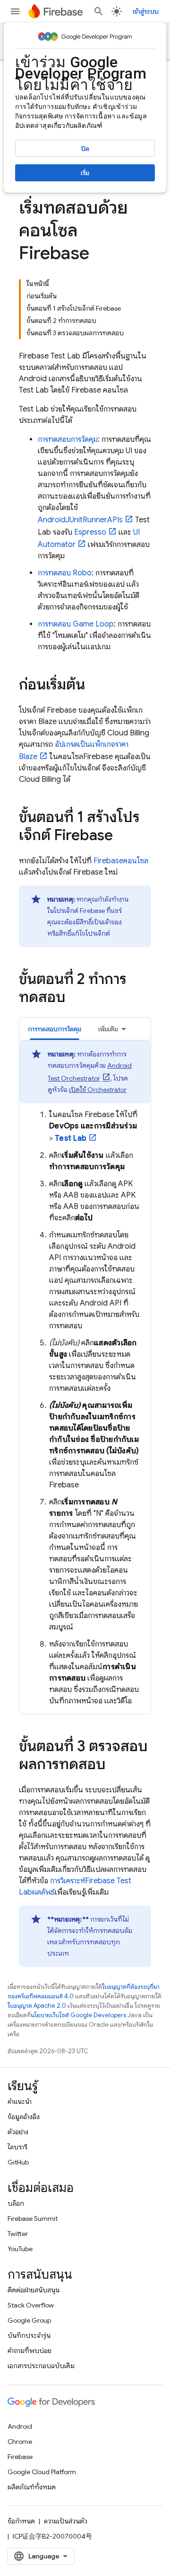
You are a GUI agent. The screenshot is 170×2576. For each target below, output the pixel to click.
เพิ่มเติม (108, 1029)
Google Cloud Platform (42, 2472)
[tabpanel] (85, 1373)
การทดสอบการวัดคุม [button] (55, 1029)
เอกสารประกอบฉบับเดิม (41, 2366)
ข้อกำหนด (21, 2521)
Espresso (90, 532)
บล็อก (16, 2203)
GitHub (18, 2162)
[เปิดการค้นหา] (99, 11)
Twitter (18, 2234)
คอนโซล (121, 861)
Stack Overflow (31, 2305)
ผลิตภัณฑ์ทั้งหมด (32, 2487)
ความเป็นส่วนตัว (66, 2521)
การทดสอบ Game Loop (76, 624)
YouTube (20, 2249)
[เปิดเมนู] (15, 11)
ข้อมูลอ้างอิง (24, 2117)
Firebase (20, 2457)
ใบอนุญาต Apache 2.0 (37, 2006)
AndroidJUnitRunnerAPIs (80, 520)
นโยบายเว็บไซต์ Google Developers (78, 2015)
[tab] (55, 1029)
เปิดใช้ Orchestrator (98, 1090)
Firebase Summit (33, 2218)
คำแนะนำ (20, 2102)
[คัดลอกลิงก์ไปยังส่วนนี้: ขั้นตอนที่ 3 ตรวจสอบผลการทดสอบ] (115, 1765)
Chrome (20, 2442)
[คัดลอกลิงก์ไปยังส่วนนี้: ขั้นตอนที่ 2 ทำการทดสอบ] (75, 998)
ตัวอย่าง (18, 2132)
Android (20, 2426)
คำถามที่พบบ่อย (30, 2351)
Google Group (29, 2320)
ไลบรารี (17, 2147)
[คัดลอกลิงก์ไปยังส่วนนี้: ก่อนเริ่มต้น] (94, 686)
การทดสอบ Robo (65, 573)
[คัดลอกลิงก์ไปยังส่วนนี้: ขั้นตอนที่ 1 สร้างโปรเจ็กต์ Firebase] (122, 836)
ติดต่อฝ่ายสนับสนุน (34, 2290)
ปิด (85, 149)
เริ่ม (85, 173)
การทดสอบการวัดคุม (68, 439)
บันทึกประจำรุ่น (29, 2335)
